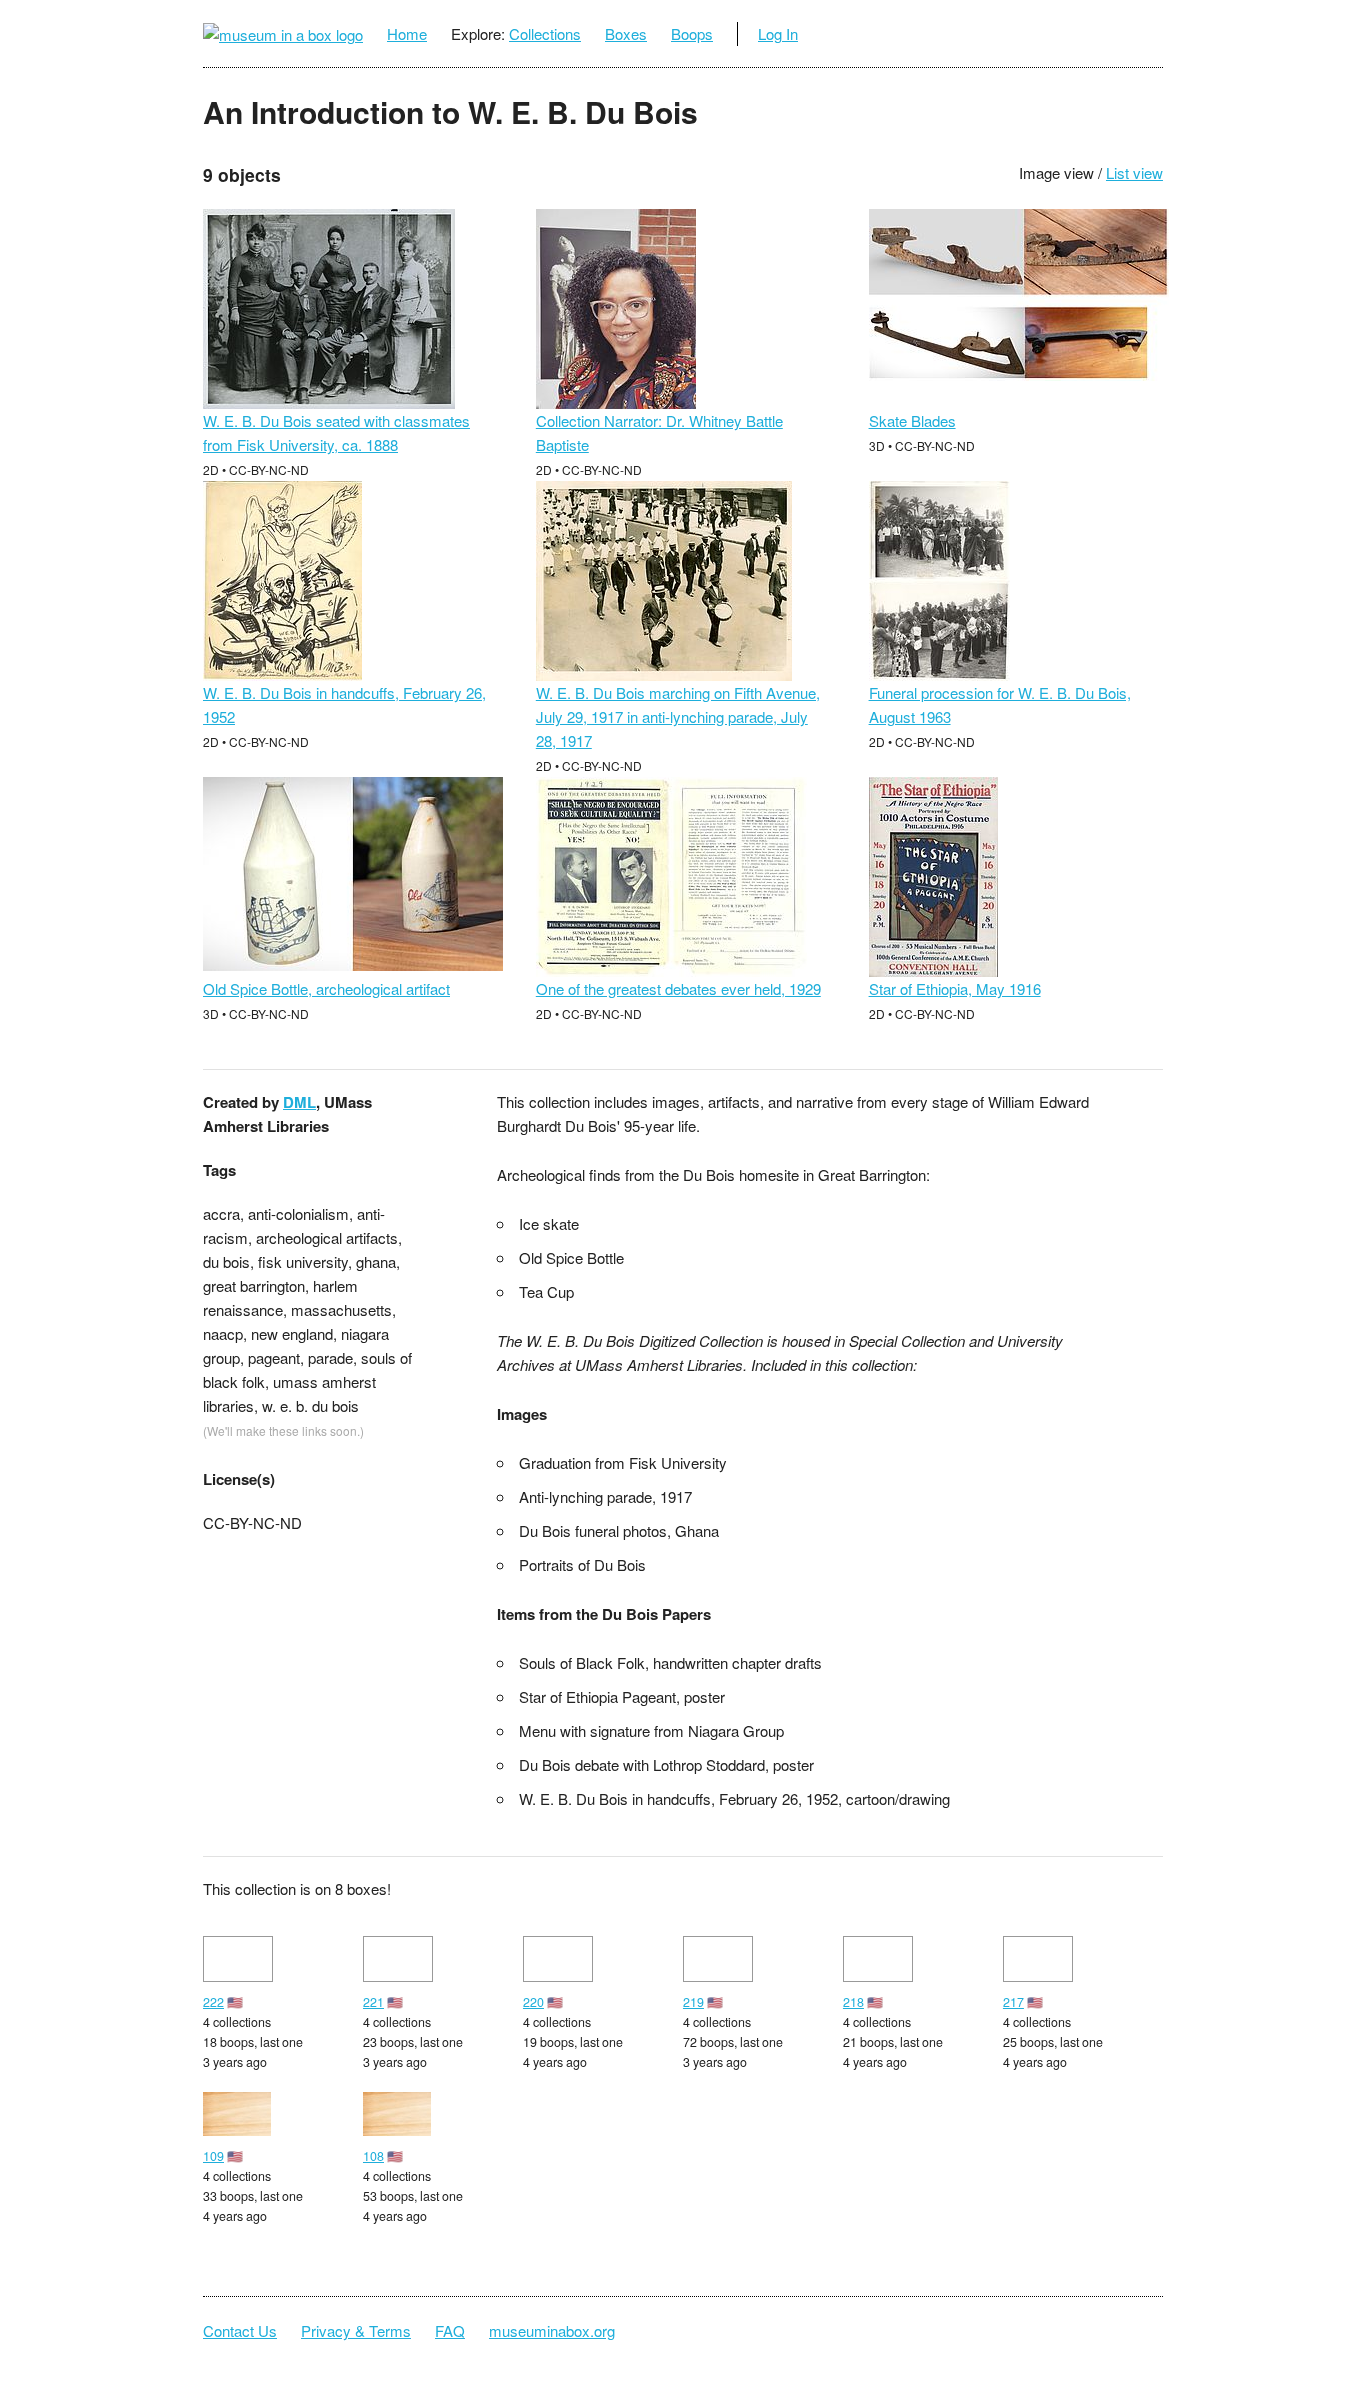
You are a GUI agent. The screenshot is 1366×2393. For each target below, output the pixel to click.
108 (373, 2156)
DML (299, 1102)
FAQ (450, 2330)
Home (407, 33)
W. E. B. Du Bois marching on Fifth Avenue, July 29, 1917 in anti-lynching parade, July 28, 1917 (678, 716)
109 (213, 2156)
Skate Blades (912, 420)
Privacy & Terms (356, 2330)
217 (1013, 2002)
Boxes (626, 33)
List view (1134, 172)
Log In (778, 33)
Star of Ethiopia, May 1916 (955, 988)
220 (533, 2002)
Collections (545, 33)
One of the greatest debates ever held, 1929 (678, 988)
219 (693, 2002)
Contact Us (240, 2330)
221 (373, 2002)
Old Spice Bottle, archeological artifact (326, 988)
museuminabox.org (552, 2330)
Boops (692, 33)
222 (213, 2002)
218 (853, 2002)
